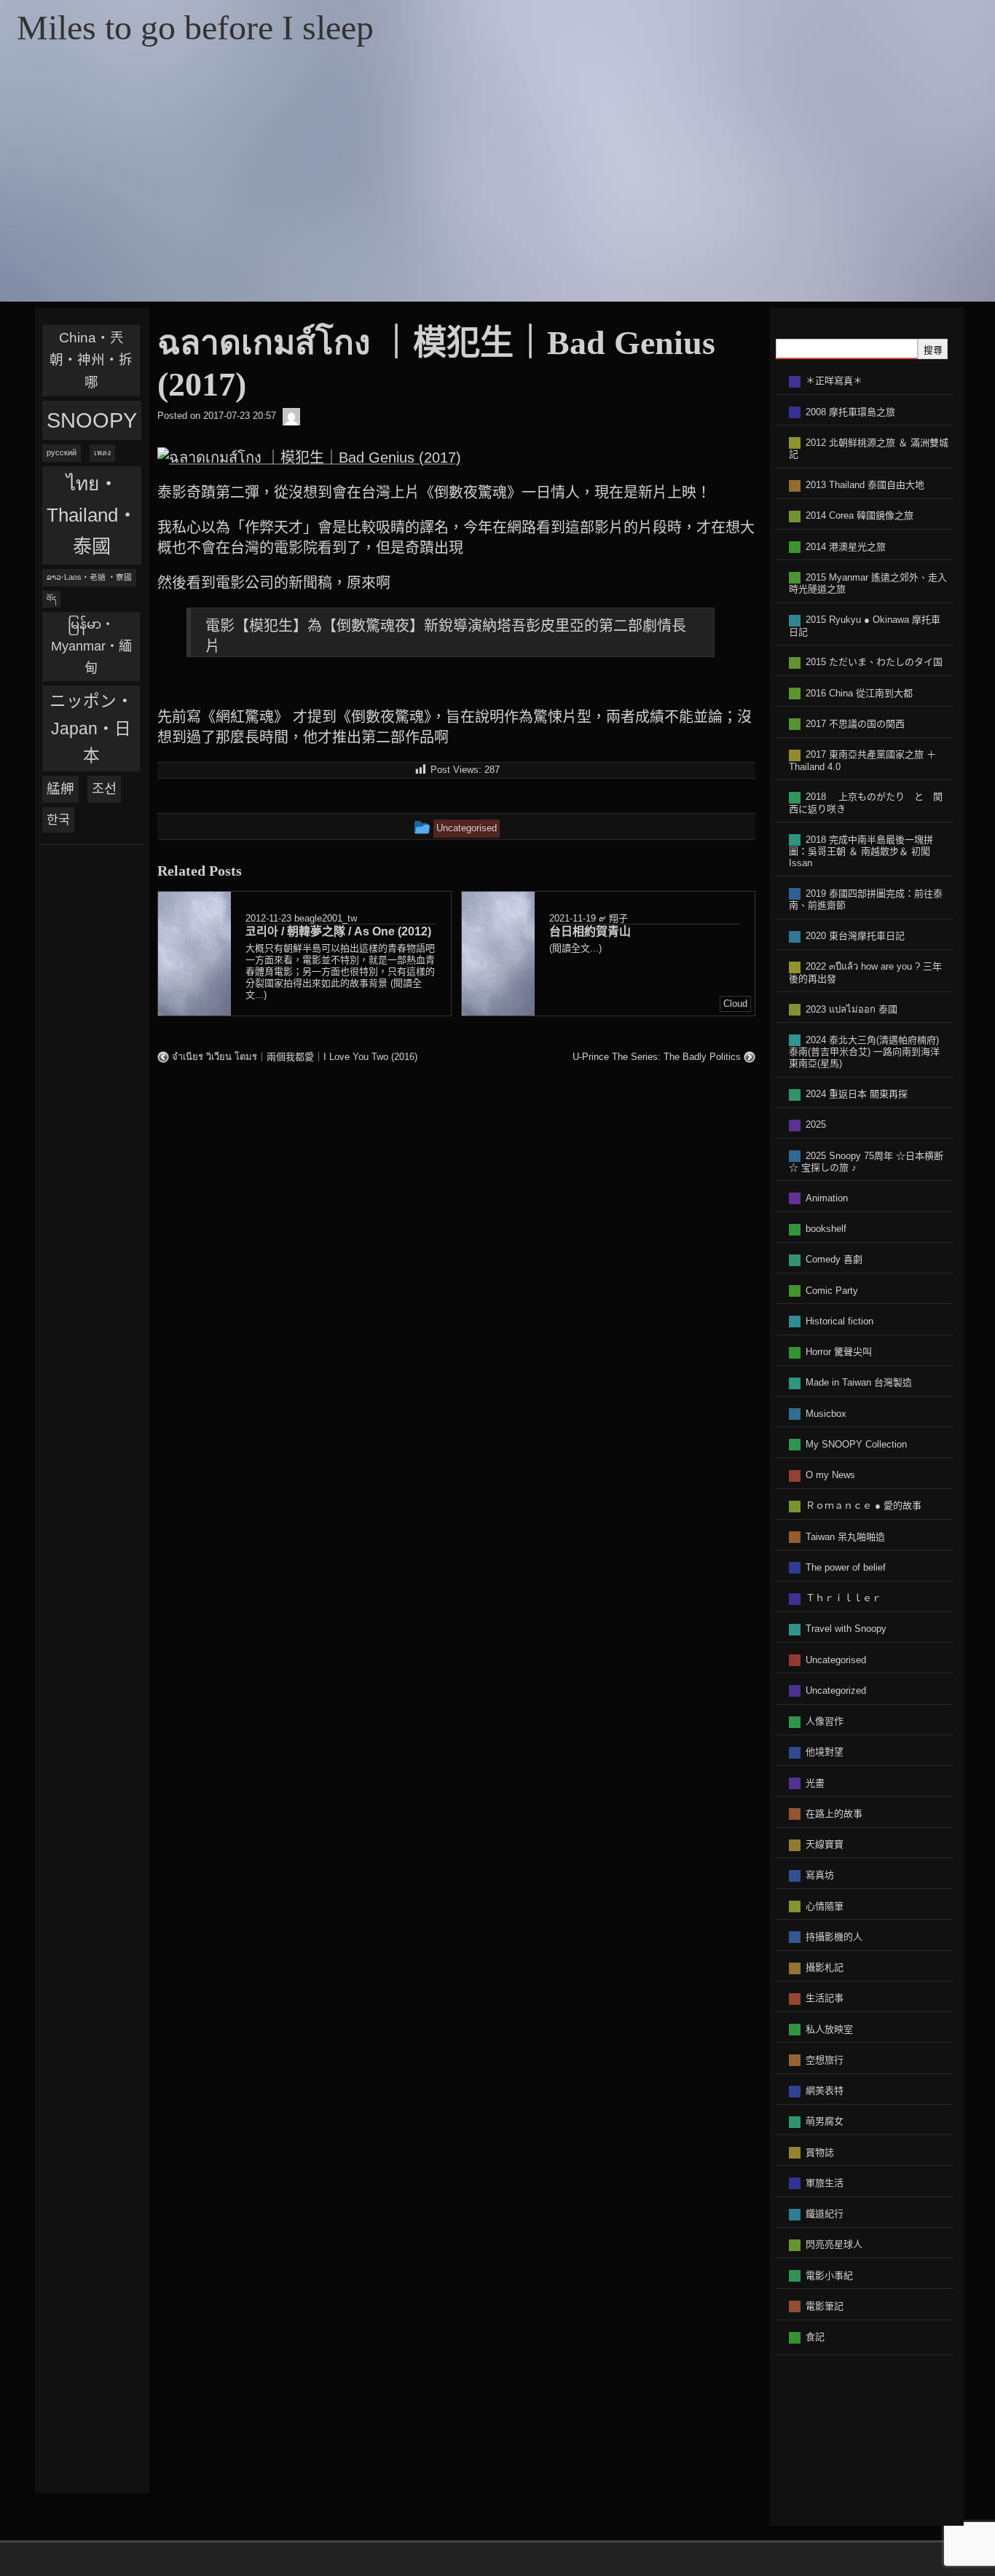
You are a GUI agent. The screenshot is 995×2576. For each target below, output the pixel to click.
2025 (816, 1124)
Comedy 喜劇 (834, 1259)
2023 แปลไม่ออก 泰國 (852, 1009)
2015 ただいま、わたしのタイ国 (874, 662)
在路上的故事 (834, 1814)
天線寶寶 (825, 1844)
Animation (827, 1198)
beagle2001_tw (326, 918)
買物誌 (820, 2152)
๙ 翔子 (613, 918)
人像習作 (825, 1721)
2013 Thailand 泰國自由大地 (865, 485)
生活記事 (825, 1998)
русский (62, 452)
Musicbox (826, 1414)
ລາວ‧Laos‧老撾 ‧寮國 (89, 577)
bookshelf (826, 1229)
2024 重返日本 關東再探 (857, 1094)
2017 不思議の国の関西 (855, 724)
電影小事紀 (829, 2275)
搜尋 (933, 350)
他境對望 (825, 1752)
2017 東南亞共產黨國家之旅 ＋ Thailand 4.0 (862, 761)
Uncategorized (836, 1690)
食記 (815, 2337)
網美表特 (825, 2090)
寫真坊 (820, 1875)
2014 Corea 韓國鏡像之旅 (860, 515)
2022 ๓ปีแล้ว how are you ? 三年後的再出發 (865, 973)
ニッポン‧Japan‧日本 (91, 729)
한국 (58, 820)
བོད (51, 599)
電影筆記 (825, 2306)
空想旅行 (825, 2060)
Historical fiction (839, 1321)
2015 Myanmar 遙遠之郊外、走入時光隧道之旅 (868, 584)
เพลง (102, 452)
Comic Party (832, 1291)
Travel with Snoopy (846, 1629)
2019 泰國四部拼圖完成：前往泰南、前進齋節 (866, 900)
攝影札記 (825, 1967)
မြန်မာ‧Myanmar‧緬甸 (91, 646)
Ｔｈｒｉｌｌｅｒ (843, 1598)
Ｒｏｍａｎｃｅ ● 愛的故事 (864, 1505)
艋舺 (60, 789)
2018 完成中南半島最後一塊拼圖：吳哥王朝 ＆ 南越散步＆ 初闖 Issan (861, 852)
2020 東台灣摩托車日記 (855, 936)
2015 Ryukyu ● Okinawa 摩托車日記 (865, 626)
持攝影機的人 (834, 1937)
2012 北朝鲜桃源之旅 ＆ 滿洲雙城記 (869, 449)
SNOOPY (92, 420)
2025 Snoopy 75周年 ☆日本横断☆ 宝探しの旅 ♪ (866, 1162)
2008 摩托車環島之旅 (850, 412)
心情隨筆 (825, 1906)
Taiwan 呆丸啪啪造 (845, 1537)
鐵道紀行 (825, 2214)
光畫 (815, 1783)
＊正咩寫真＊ (834, 381)
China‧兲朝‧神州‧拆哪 (91, 360)
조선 (104, 789)
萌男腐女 (825, 2121)
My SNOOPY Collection (856, 1444)
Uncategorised (836, 1660)
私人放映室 (829, 2029)
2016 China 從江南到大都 (859, 693)
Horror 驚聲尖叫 (839, 1352)
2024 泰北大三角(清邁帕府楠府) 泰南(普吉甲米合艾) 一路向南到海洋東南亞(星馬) (864, 1052)
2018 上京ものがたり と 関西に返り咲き (866, 803)
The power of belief (846, 1567)
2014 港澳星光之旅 (846, 547)
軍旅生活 (825, 2183)
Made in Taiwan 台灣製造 (859, 1382)
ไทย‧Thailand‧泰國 (92, 515)
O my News (830, 1475)
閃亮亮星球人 (834, 2244)
